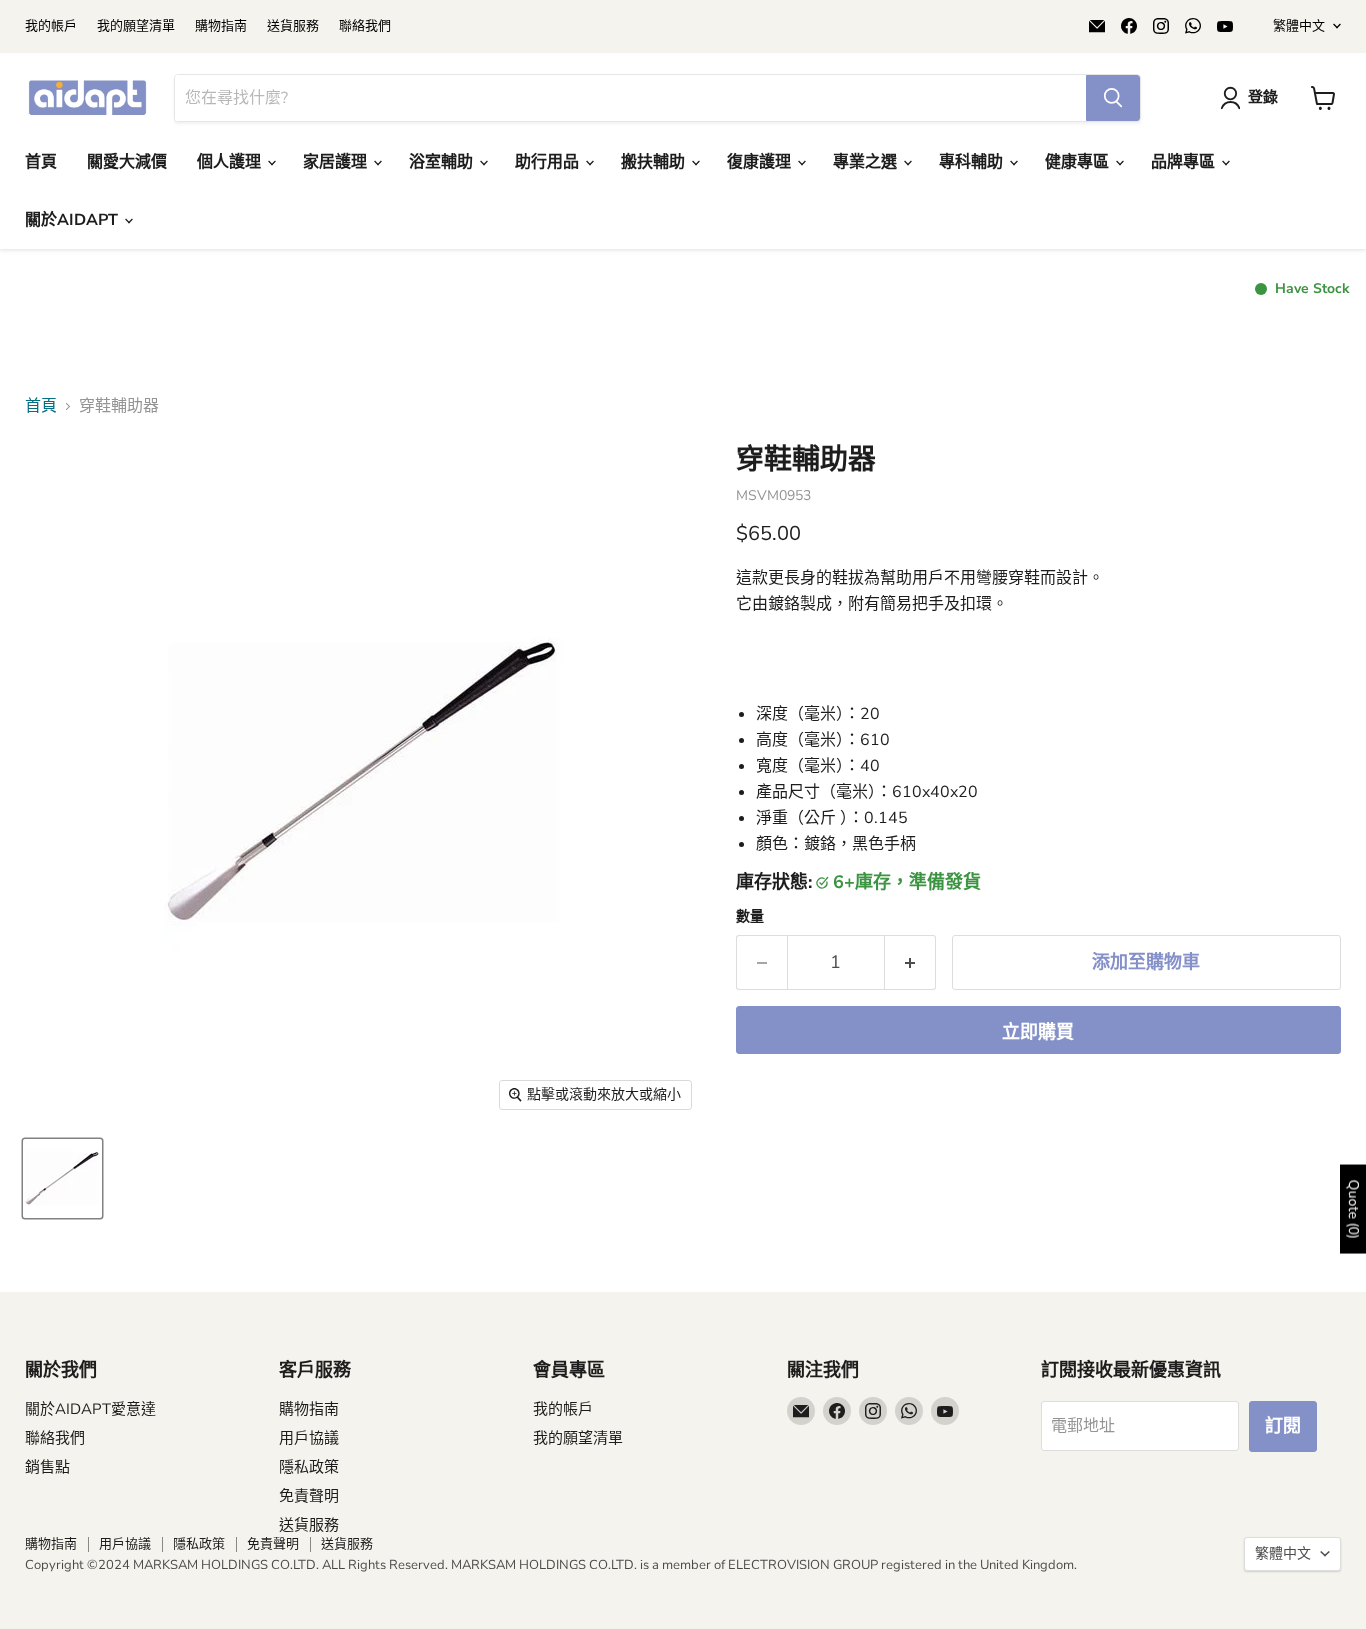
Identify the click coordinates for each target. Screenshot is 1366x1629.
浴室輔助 (443, 162)
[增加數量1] (910, 962)
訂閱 (1283, 1426)
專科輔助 (973, 162)
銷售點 (47, 1467)
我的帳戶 (51, 26)
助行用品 (549, 162)
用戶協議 (309, 1438)
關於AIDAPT (73, 220)
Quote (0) (1353, 1208)
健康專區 (1079, 162)
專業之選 (867, 162)
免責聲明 (309, 1496)
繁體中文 (1299, 26)
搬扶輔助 (655, 162)
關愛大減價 (127, 162)
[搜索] (1113, 98)
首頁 (41, 162)
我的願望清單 (136, 26)
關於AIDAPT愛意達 (90, 1409)
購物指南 (221, 26)
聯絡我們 (365, 26)
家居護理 (337, 162)
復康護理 (761, 162)
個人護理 (231, 162)
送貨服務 (293, 26)
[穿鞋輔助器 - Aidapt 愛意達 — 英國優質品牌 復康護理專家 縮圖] (62, 1178)
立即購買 (1038, 1032)
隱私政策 (309, 1467)
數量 (750, 917)
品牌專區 (1185, 162)
